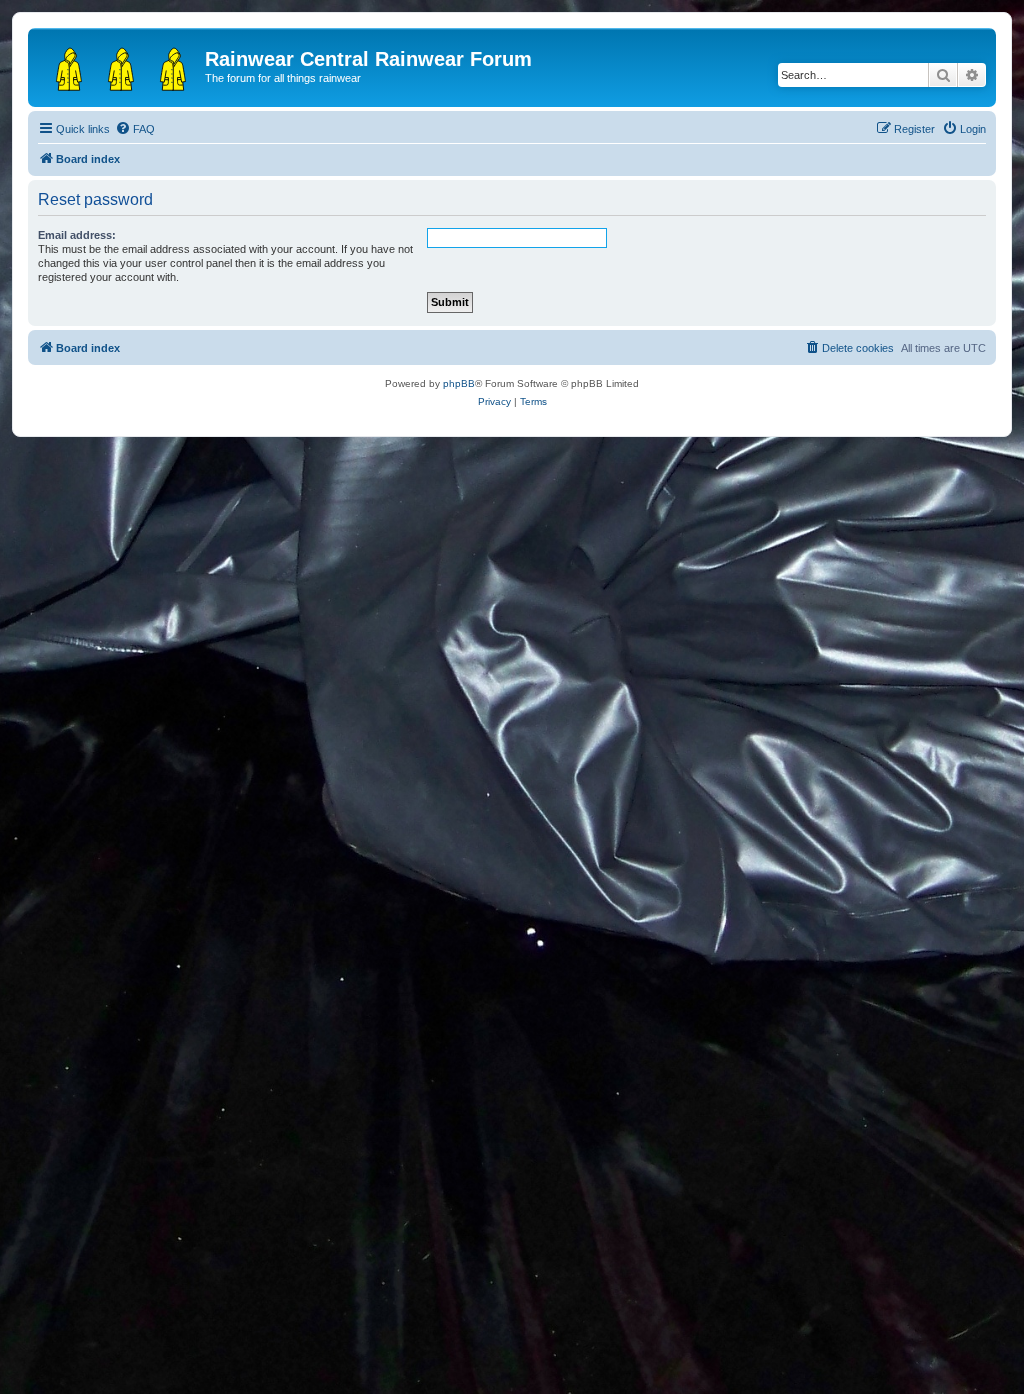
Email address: (77, 235)
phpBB (459, 383)
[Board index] (119, 65)
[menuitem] (135, 129)
